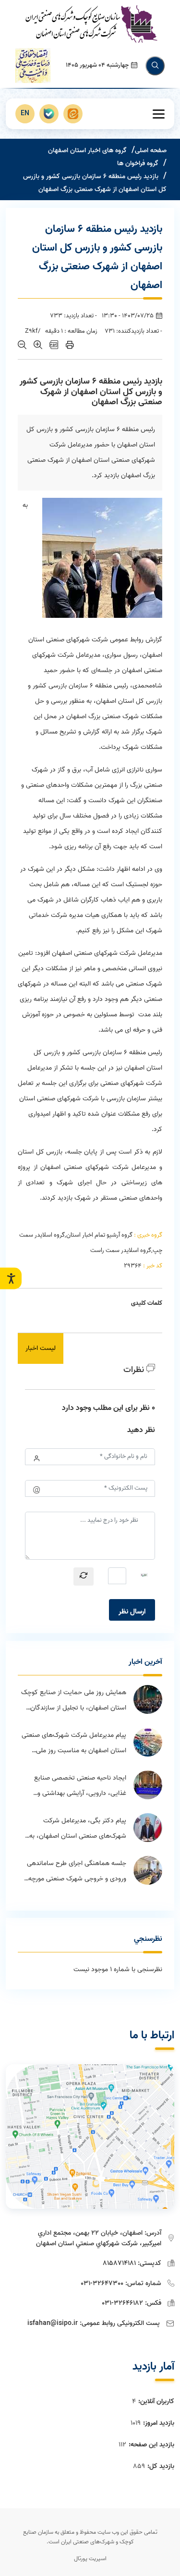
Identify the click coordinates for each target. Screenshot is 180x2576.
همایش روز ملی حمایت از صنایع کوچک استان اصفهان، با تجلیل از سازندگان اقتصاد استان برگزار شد (74, 1701)
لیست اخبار (41, 1348)
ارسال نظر (132, 1612)
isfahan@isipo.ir (53, 2323)
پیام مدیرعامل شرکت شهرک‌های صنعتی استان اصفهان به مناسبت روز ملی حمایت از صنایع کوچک (74, 1744)
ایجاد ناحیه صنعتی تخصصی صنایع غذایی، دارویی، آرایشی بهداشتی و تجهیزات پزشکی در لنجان (80, 1787)
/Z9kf (33, 331)
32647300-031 (102, 2283)
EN (25, 114)
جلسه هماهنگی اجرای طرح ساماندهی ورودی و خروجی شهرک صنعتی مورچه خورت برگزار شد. (77, 1872)
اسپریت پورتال (90, 2558)
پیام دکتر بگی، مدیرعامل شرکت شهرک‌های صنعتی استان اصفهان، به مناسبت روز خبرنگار (78, 1830)
